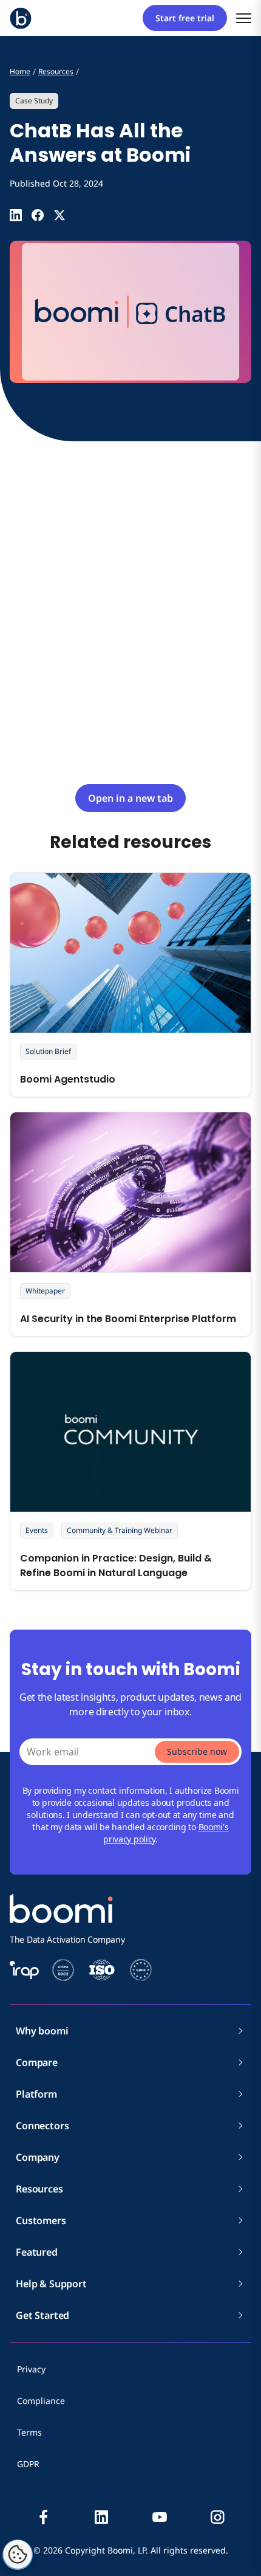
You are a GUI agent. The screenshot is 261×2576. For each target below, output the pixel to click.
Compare (37, 2062)
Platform (36, 2094)
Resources (39, 2189)
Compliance (41, 2401)
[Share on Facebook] (38, 215)
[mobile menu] (244, 18)
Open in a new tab (130, 798)
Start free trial (185, 18)
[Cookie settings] (18, 2555)
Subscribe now (197, 1751)
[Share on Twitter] (59, 215)
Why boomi (42, 2031)
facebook (44, 2517)
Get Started (42, 2315)
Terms (29, 2432)
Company (38, 2157)
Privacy (31, 2369)
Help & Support (51, 2284)
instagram (217, 2517)
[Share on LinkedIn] (16, 215)
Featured (37, 2252)
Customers (41, 2220)
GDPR (28, 2464)
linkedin (101, 2517)
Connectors (42, 2126)
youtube (160, 2517)
